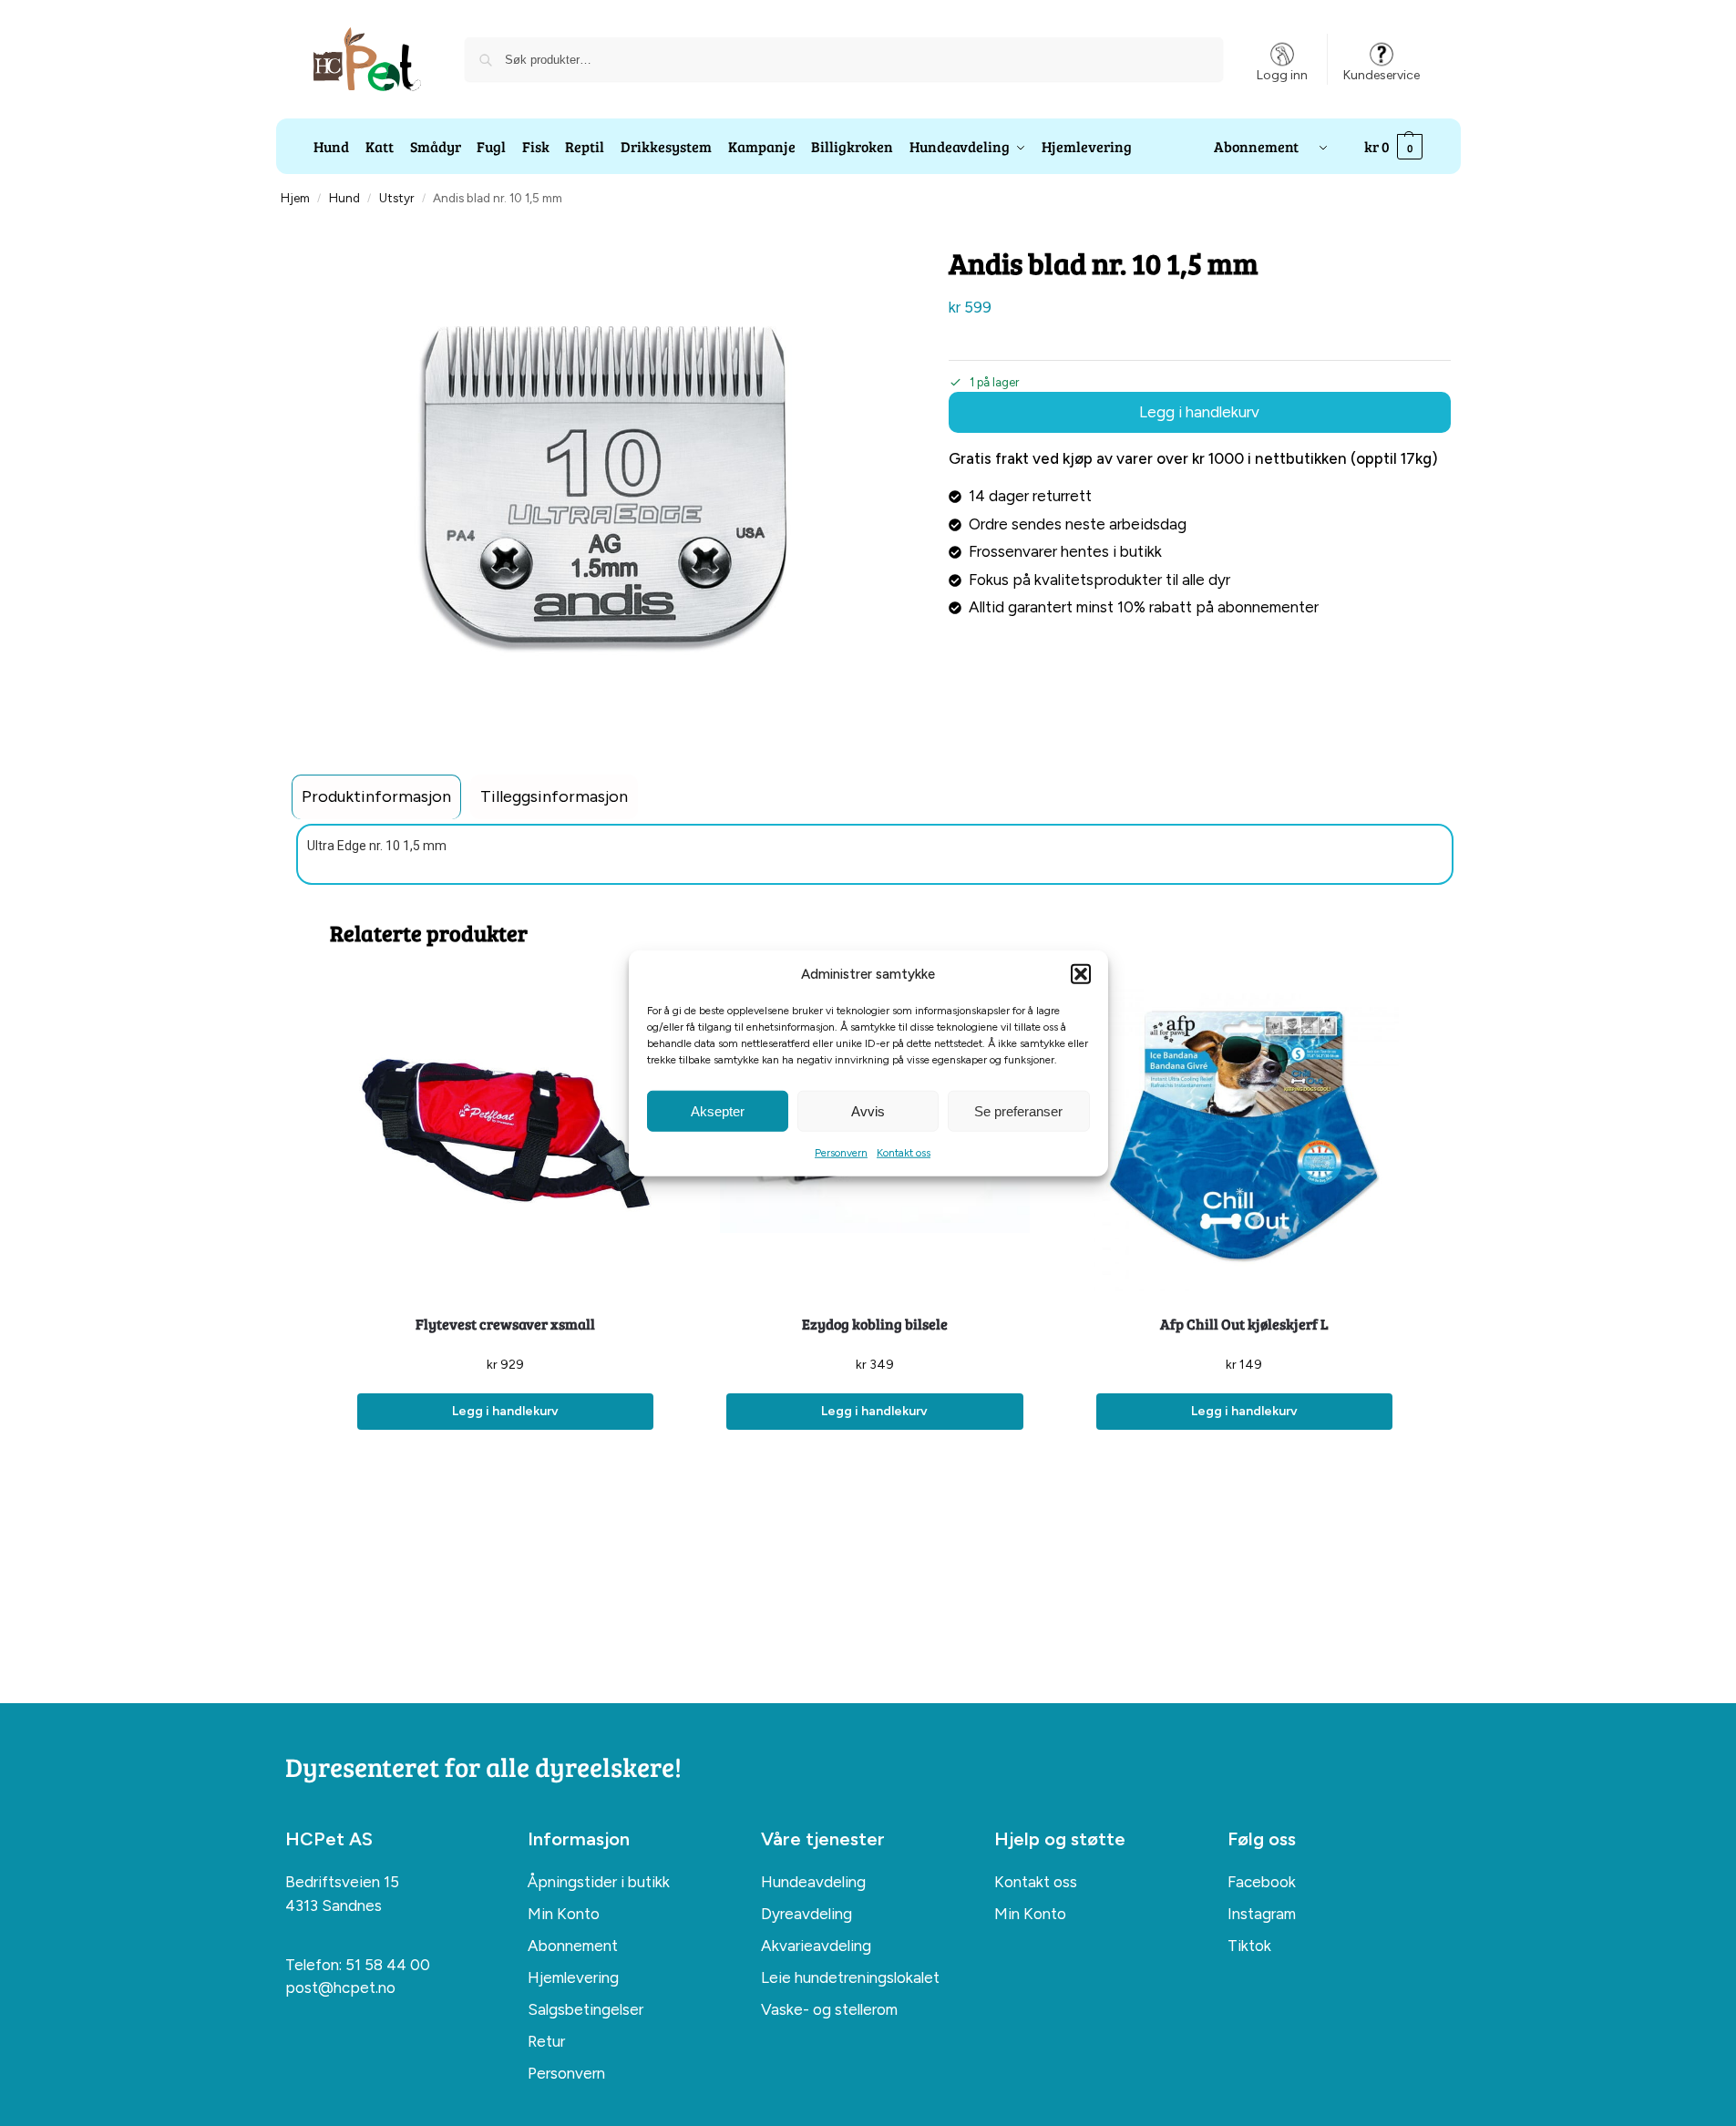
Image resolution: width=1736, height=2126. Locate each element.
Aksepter (718, 1110)
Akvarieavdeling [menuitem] (816, 1946)
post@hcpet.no (340, 1987)
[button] (1081, 974)
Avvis (868, 1110)
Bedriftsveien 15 (342, 1882)
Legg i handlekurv (1199, 412)
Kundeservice (1382, 75)
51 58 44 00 (388, 1965)
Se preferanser (1018, 1110)
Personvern (841, 1153)
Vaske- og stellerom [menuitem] (829, 2009)
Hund (344, 198)
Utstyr (396, 198)
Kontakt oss (904, 1153)
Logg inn (1282, 75)
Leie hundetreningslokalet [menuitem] (850, 1977)
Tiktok (1249, 1946)
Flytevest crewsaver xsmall (505, 1324)
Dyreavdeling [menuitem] (806, 1914)
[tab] (376, 797)
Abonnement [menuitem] (573, 1946)
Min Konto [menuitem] (564, 1914)
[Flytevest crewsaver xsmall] (505, 1137)
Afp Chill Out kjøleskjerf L (1244, 1324)
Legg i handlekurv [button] (505, 1411)
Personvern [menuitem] (566, 2073)
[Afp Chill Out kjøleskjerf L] (1244, 1137)
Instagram (1262, 1914)
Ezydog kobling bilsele (875, 1324)
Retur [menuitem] (546, 2041)
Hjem (295, 198)
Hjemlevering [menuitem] (573, 1977)
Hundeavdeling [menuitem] (813, 1882)
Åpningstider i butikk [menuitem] (599, 1882)
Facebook (1262, 1882)
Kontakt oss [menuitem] (1036, 1882)
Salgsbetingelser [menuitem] (586, 2009)
